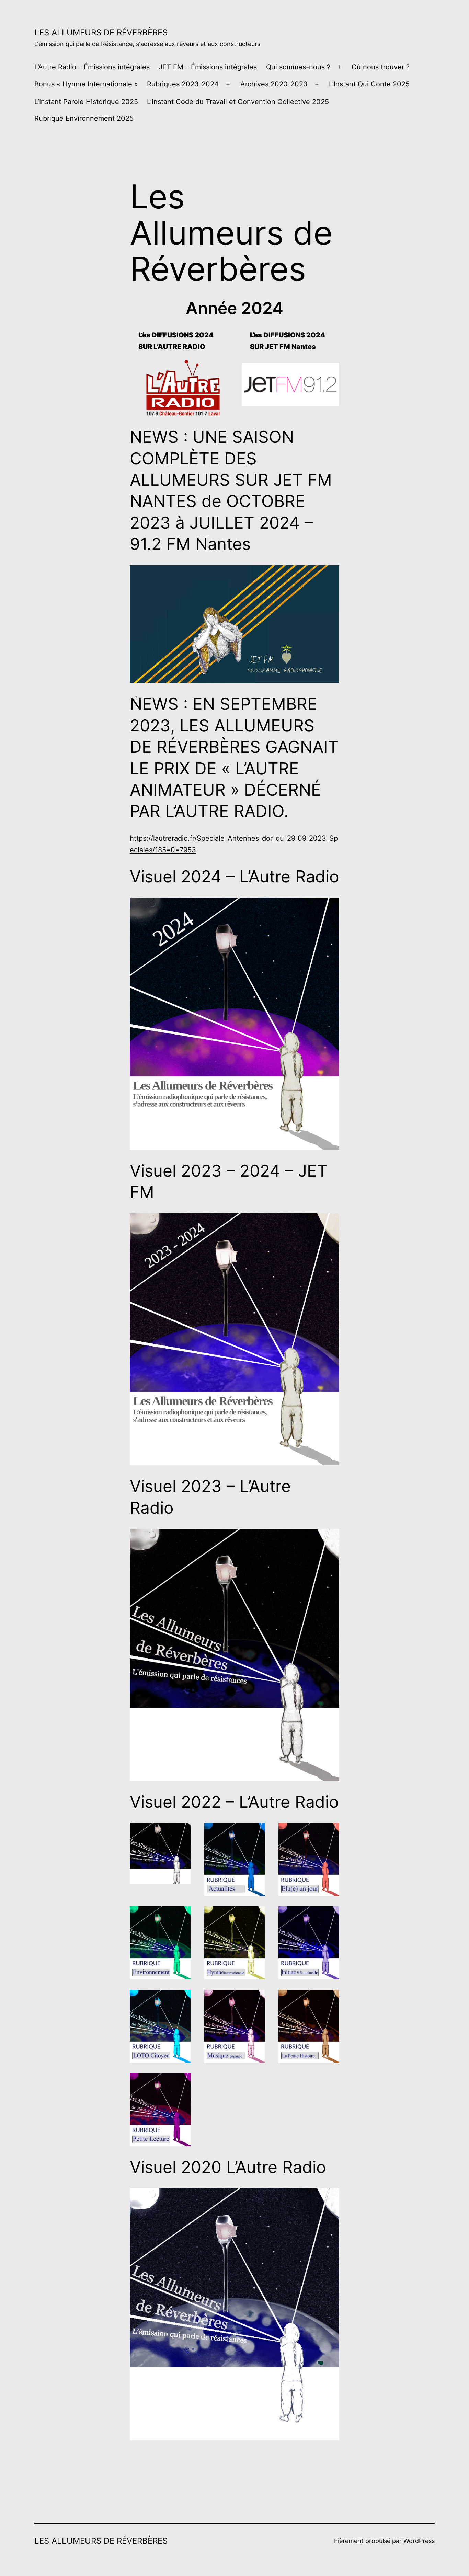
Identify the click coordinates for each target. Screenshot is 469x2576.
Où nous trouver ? (381, 67)
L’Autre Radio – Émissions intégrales (92, 67)
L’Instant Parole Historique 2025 (86, 102)
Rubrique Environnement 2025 (84, 118)
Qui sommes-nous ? (298, 67)
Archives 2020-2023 (274, 84)
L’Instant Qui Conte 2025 (369, 84)
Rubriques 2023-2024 (183, 84)
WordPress (419, 2541)
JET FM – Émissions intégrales (208, 67)
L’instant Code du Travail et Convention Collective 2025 (238, 102)
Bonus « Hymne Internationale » (86, 84)
